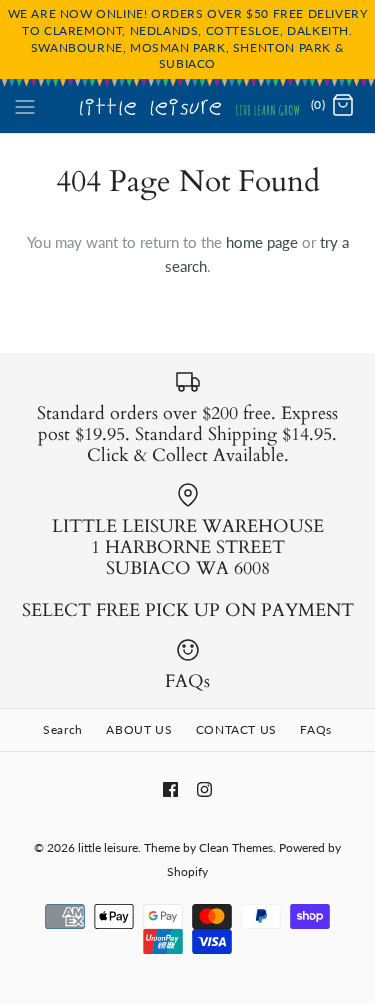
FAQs (315, 729)
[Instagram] (204, 789)
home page (262, 242)
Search (63, 729)
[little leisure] (187, 106)
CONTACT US (236, 729)
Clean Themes (236, 847)
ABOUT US (139, 729)
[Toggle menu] (25, 105)
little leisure (108, 847)
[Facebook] (170, 789)
